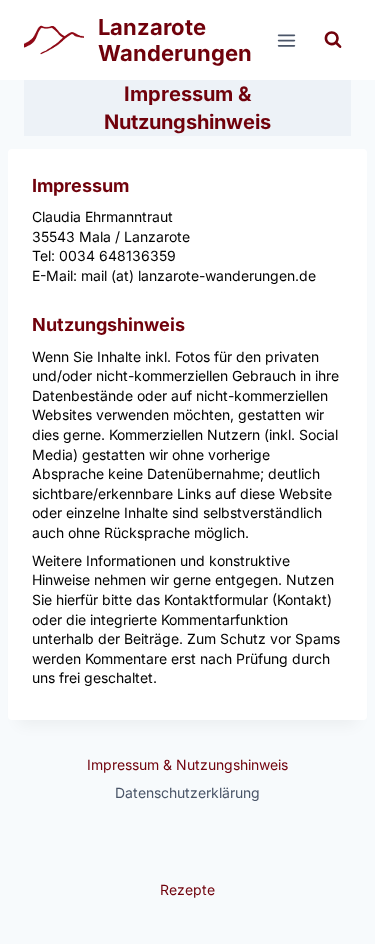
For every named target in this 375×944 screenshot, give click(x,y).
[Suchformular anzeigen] (333, 40)
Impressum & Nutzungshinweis (187, 764)
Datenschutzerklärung (187, 792)
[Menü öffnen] (286, 40)
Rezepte (187, 889)
